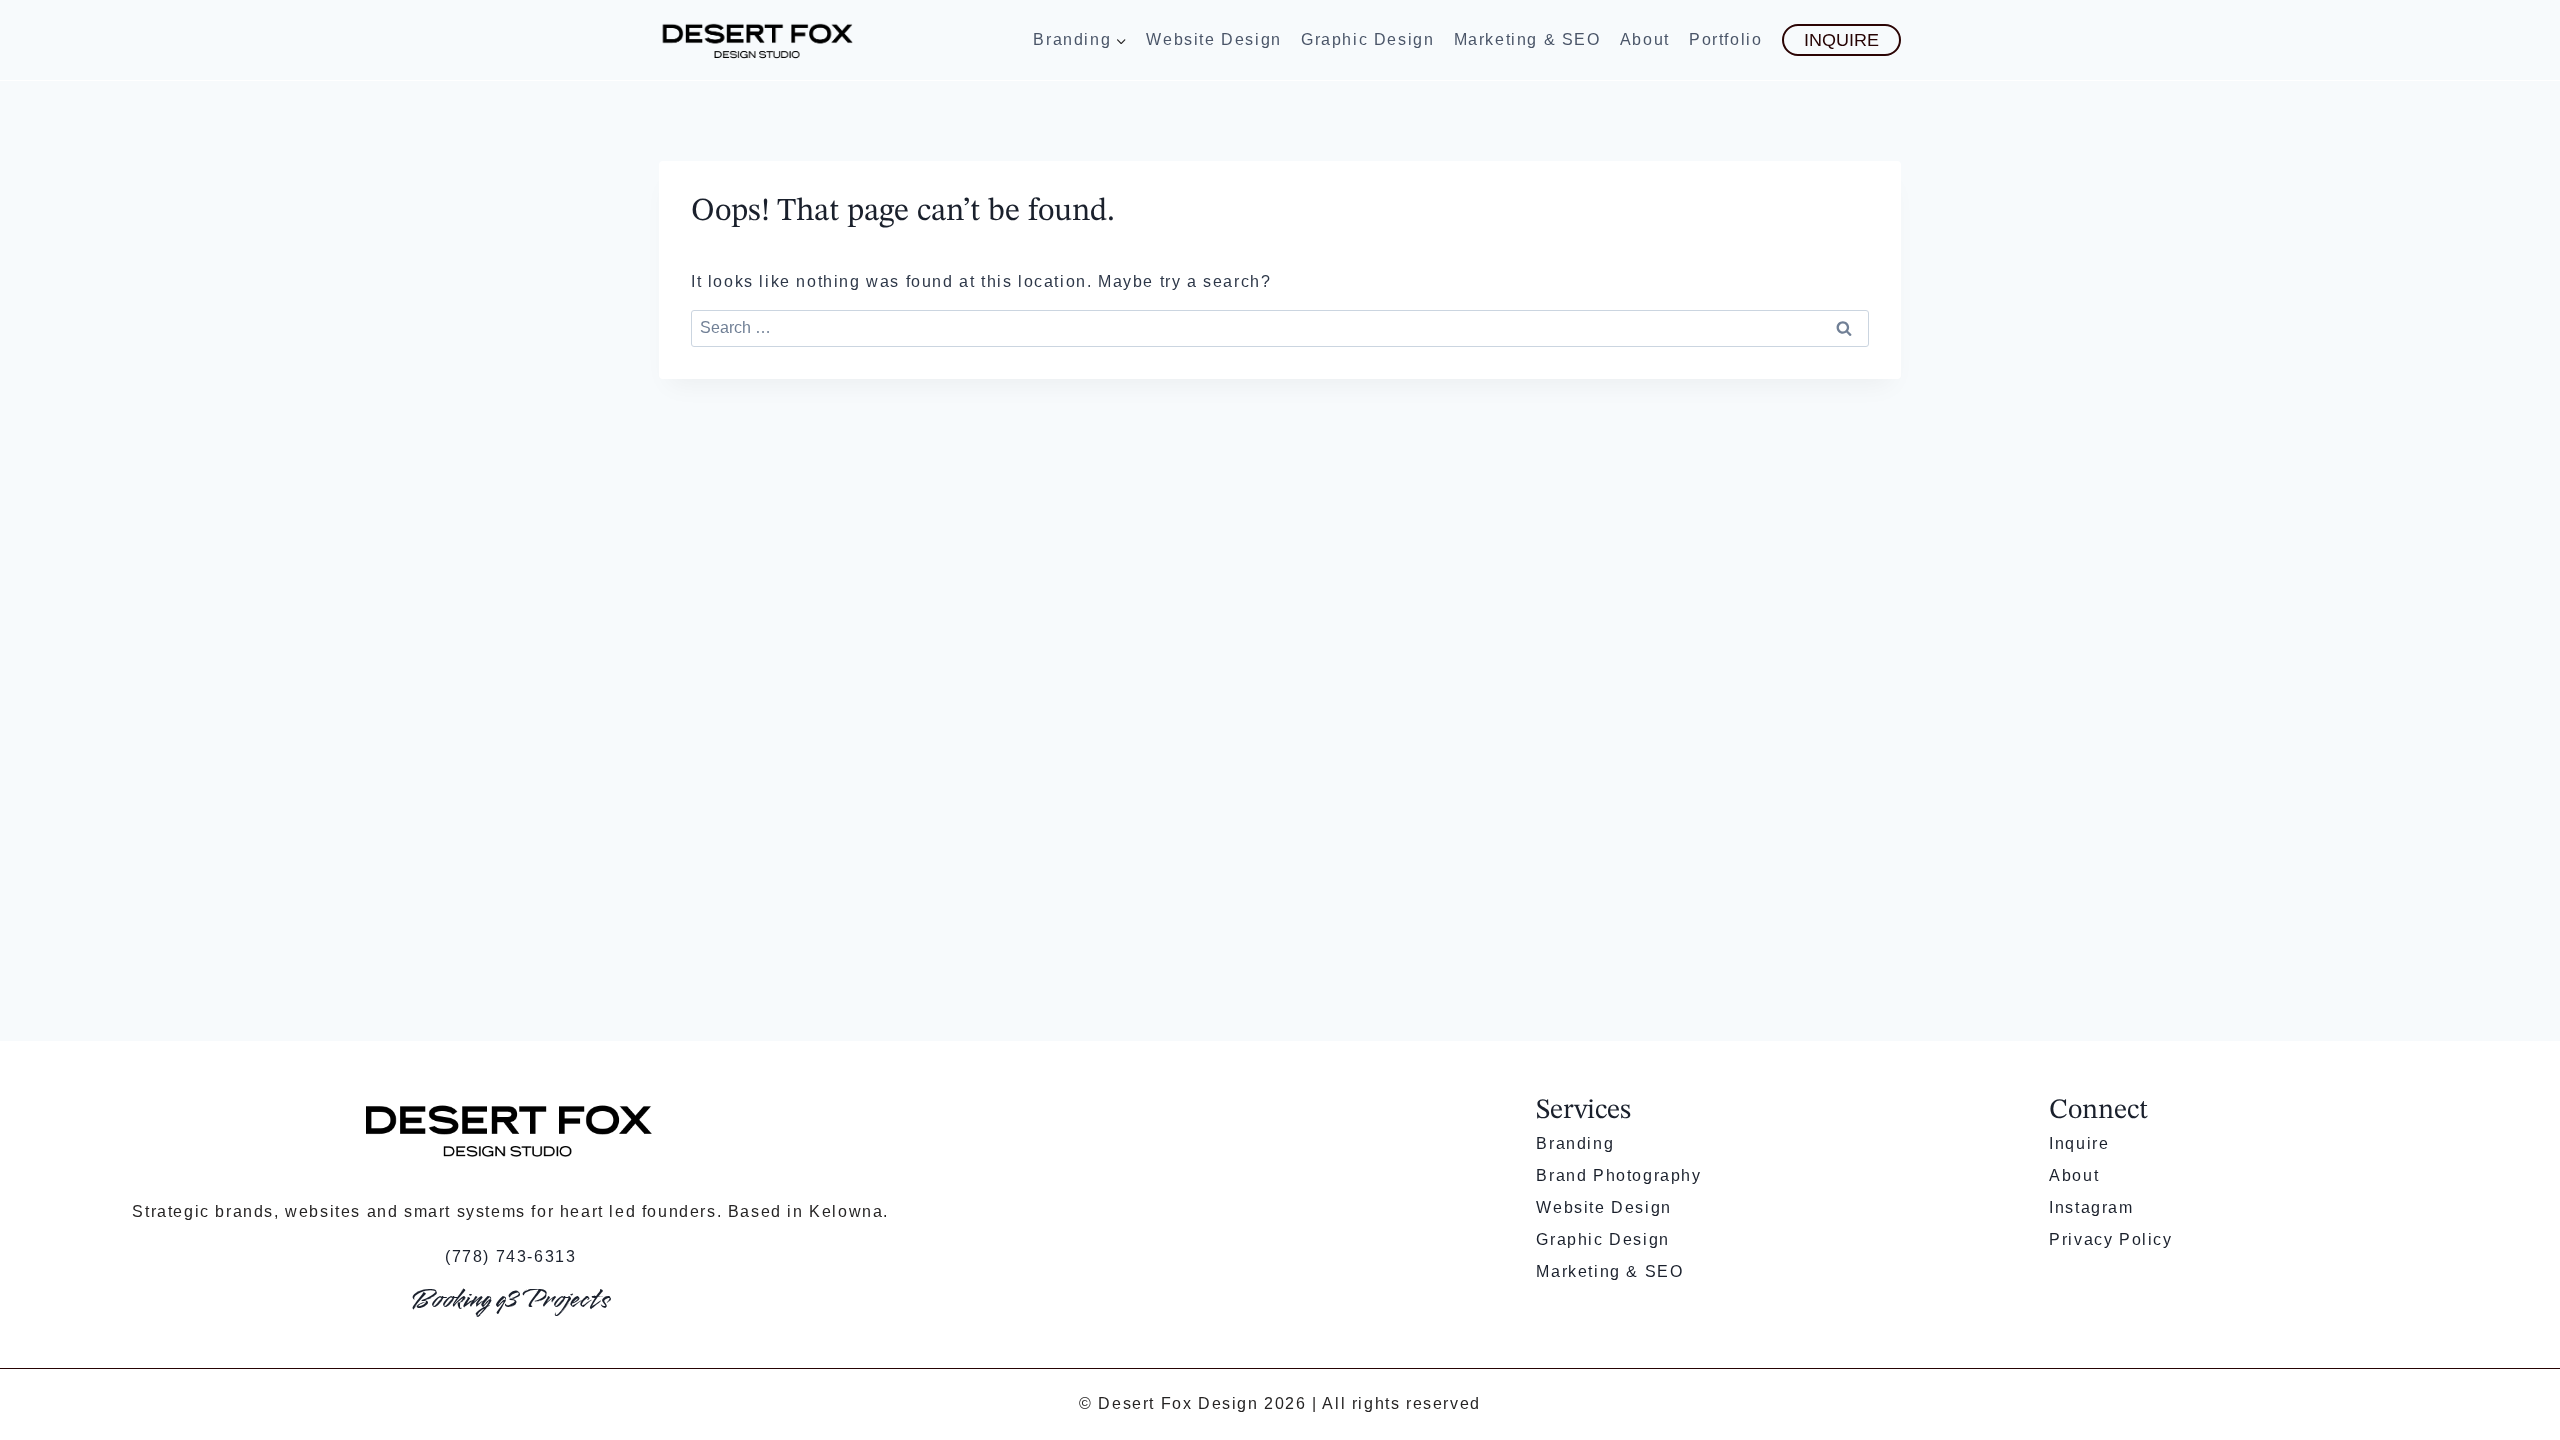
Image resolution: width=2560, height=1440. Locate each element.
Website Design (1213, 39)
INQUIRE (1841, 40)
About (1645, 39)
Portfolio (1725, 39)
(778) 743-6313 (510, 1256)
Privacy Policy (2110, 1239)
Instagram (2091, 1207)
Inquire (2079, 1143)
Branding (1575, 1143)
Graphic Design (1367, 39)
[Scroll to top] (2511, 1356)
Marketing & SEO (1527, 39)
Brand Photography (1618, 1175)
